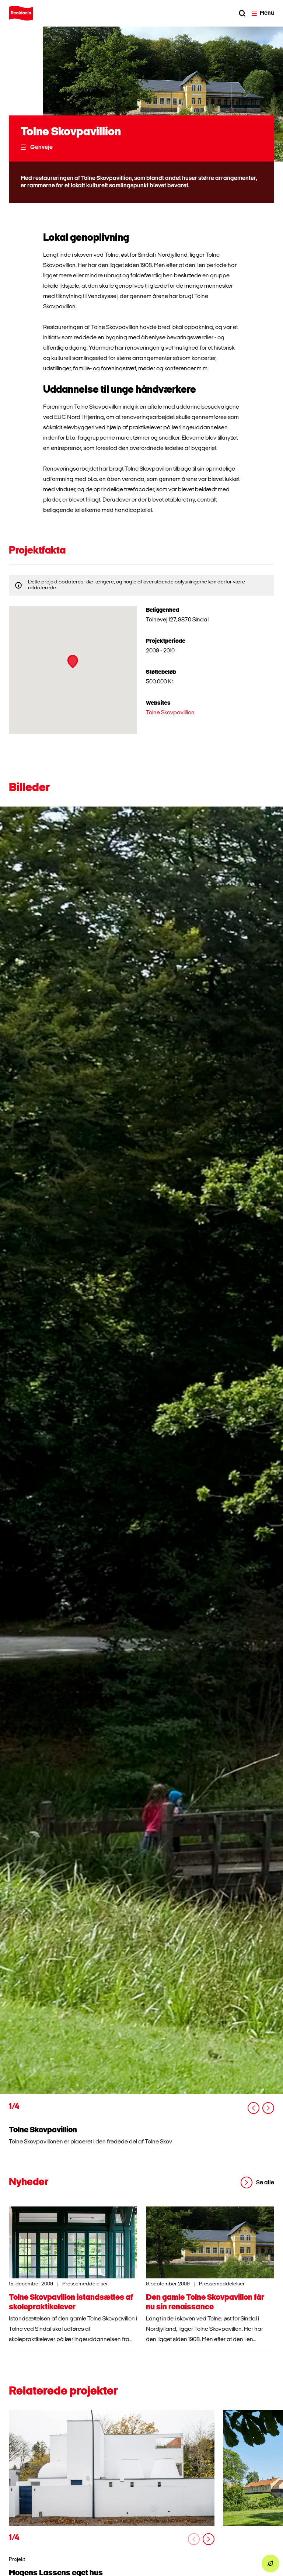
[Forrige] (254, 2108)
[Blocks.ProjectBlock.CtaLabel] (112, 2468)
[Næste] (268, 2108)
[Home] (21, 13)
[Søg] (242, 13)
